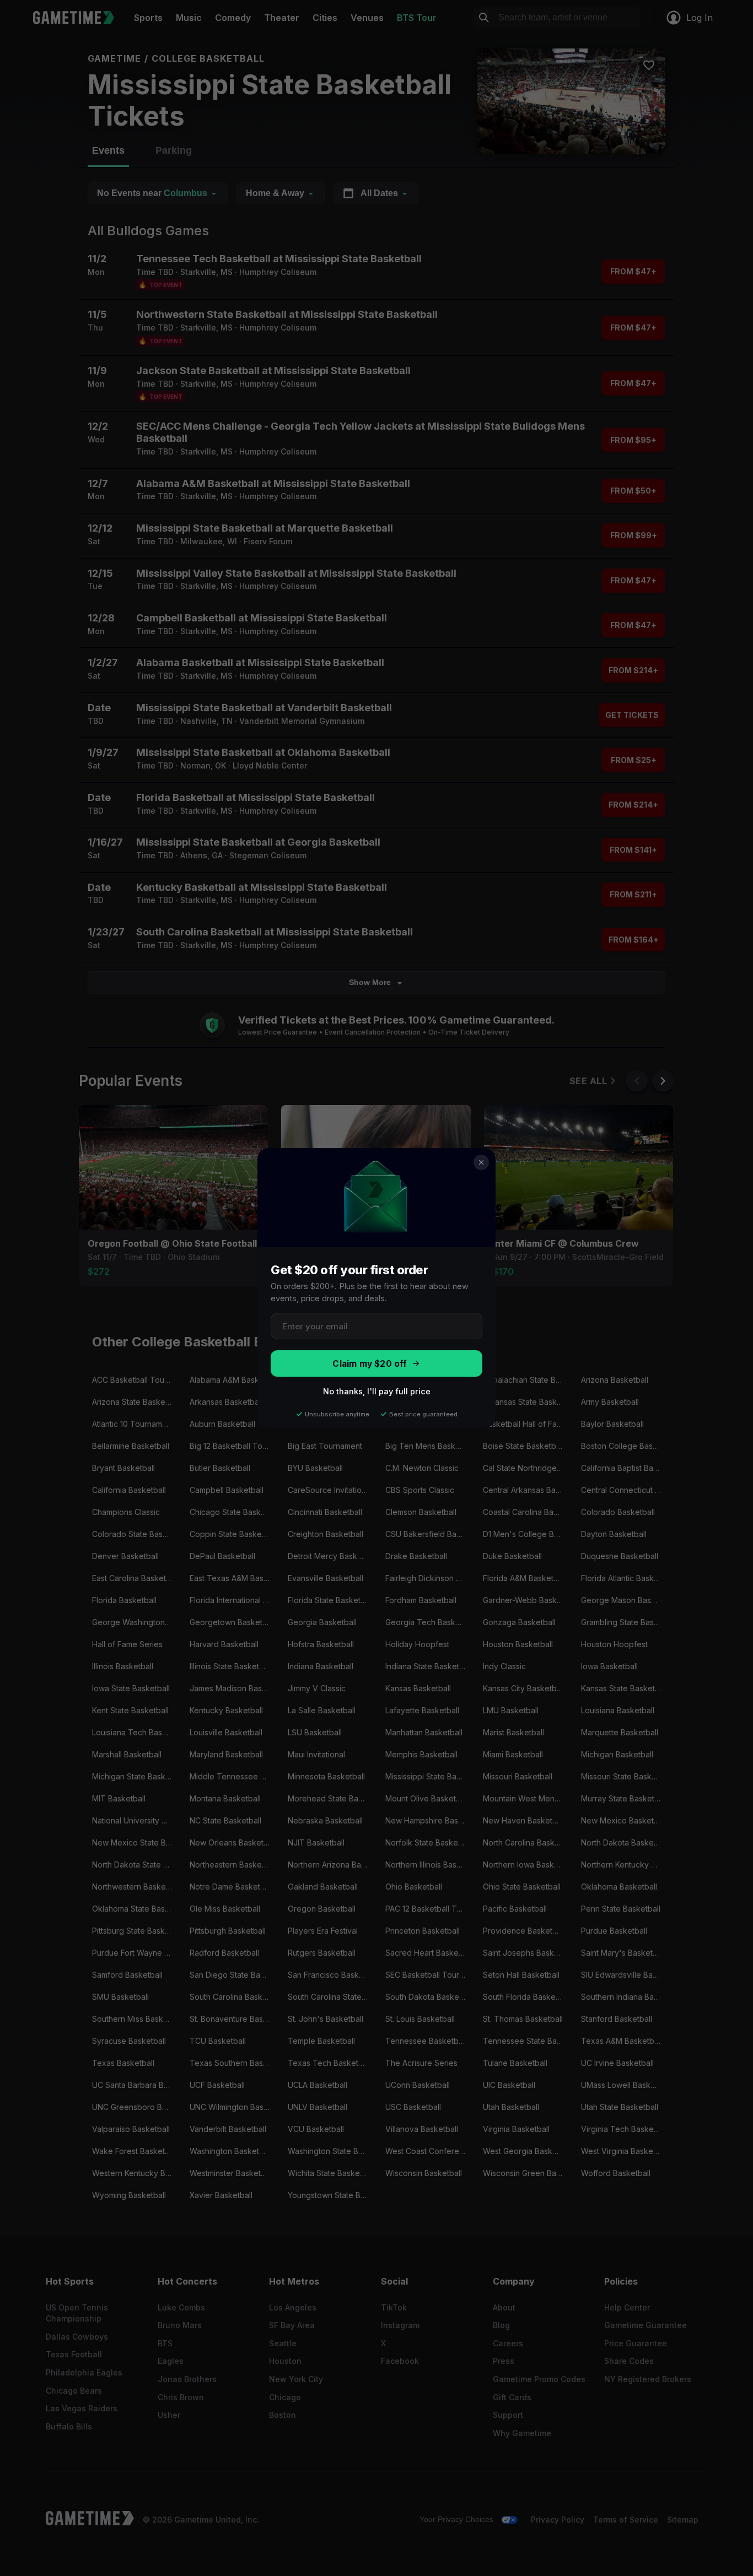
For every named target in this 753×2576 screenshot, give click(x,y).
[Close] (481, 1162)
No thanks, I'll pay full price (377, 1391)
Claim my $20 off (370, 1364)
